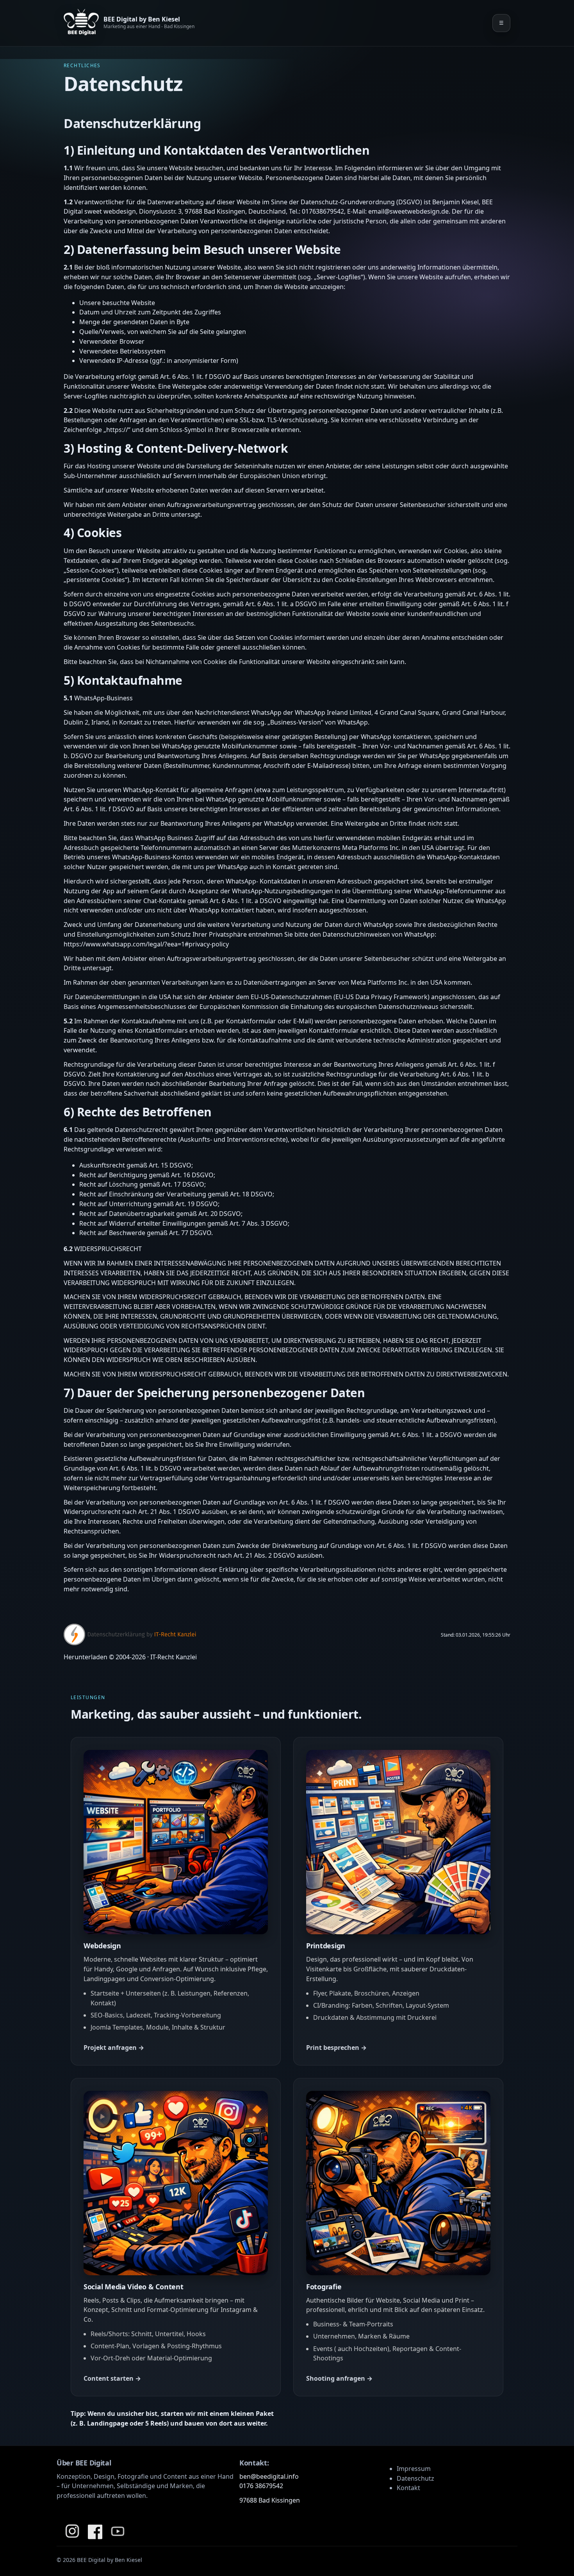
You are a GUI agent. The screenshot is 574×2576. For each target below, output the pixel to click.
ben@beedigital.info (269, 2476)
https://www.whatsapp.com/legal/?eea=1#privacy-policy (146, 944)
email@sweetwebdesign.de (408, 211)
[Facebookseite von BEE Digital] (95, 2531)
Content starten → (112, 2378)
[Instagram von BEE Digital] (72, 2531)
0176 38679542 (261, 2486)
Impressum (414, 2469)
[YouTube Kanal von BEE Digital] (118, 2531)
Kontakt (408, 2488)
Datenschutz (415, 2478)
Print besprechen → (336, 2048)
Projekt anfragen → (114, 2048)
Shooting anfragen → (339, 2378)
